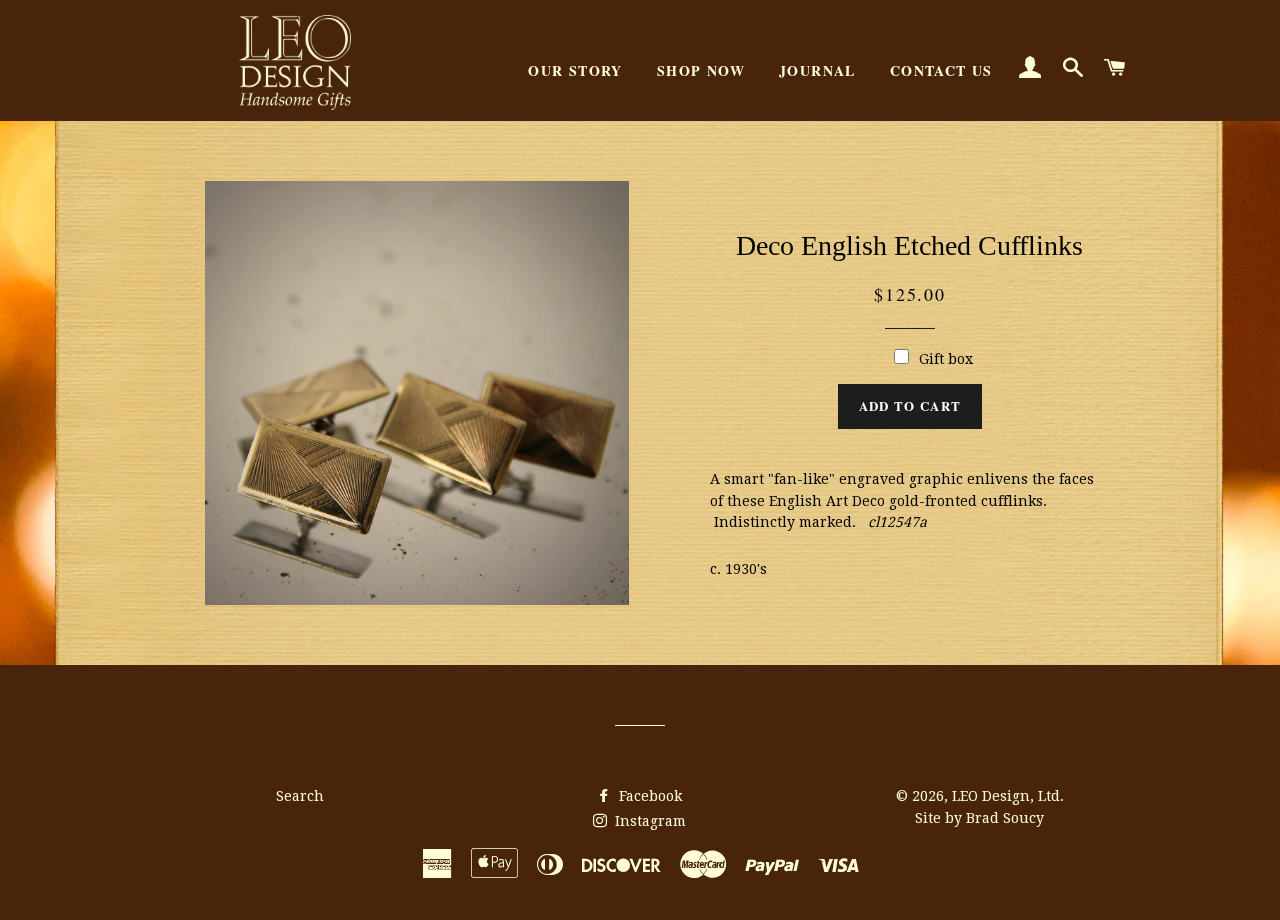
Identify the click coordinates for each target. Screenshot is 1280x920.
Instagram (648, 821)
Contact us (941, 70)
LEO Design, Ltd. (1008, 796)
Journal (817, 70)
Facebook (648, 796)
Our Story (575, 70)
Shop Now (701, 70)
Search (300, 796)
